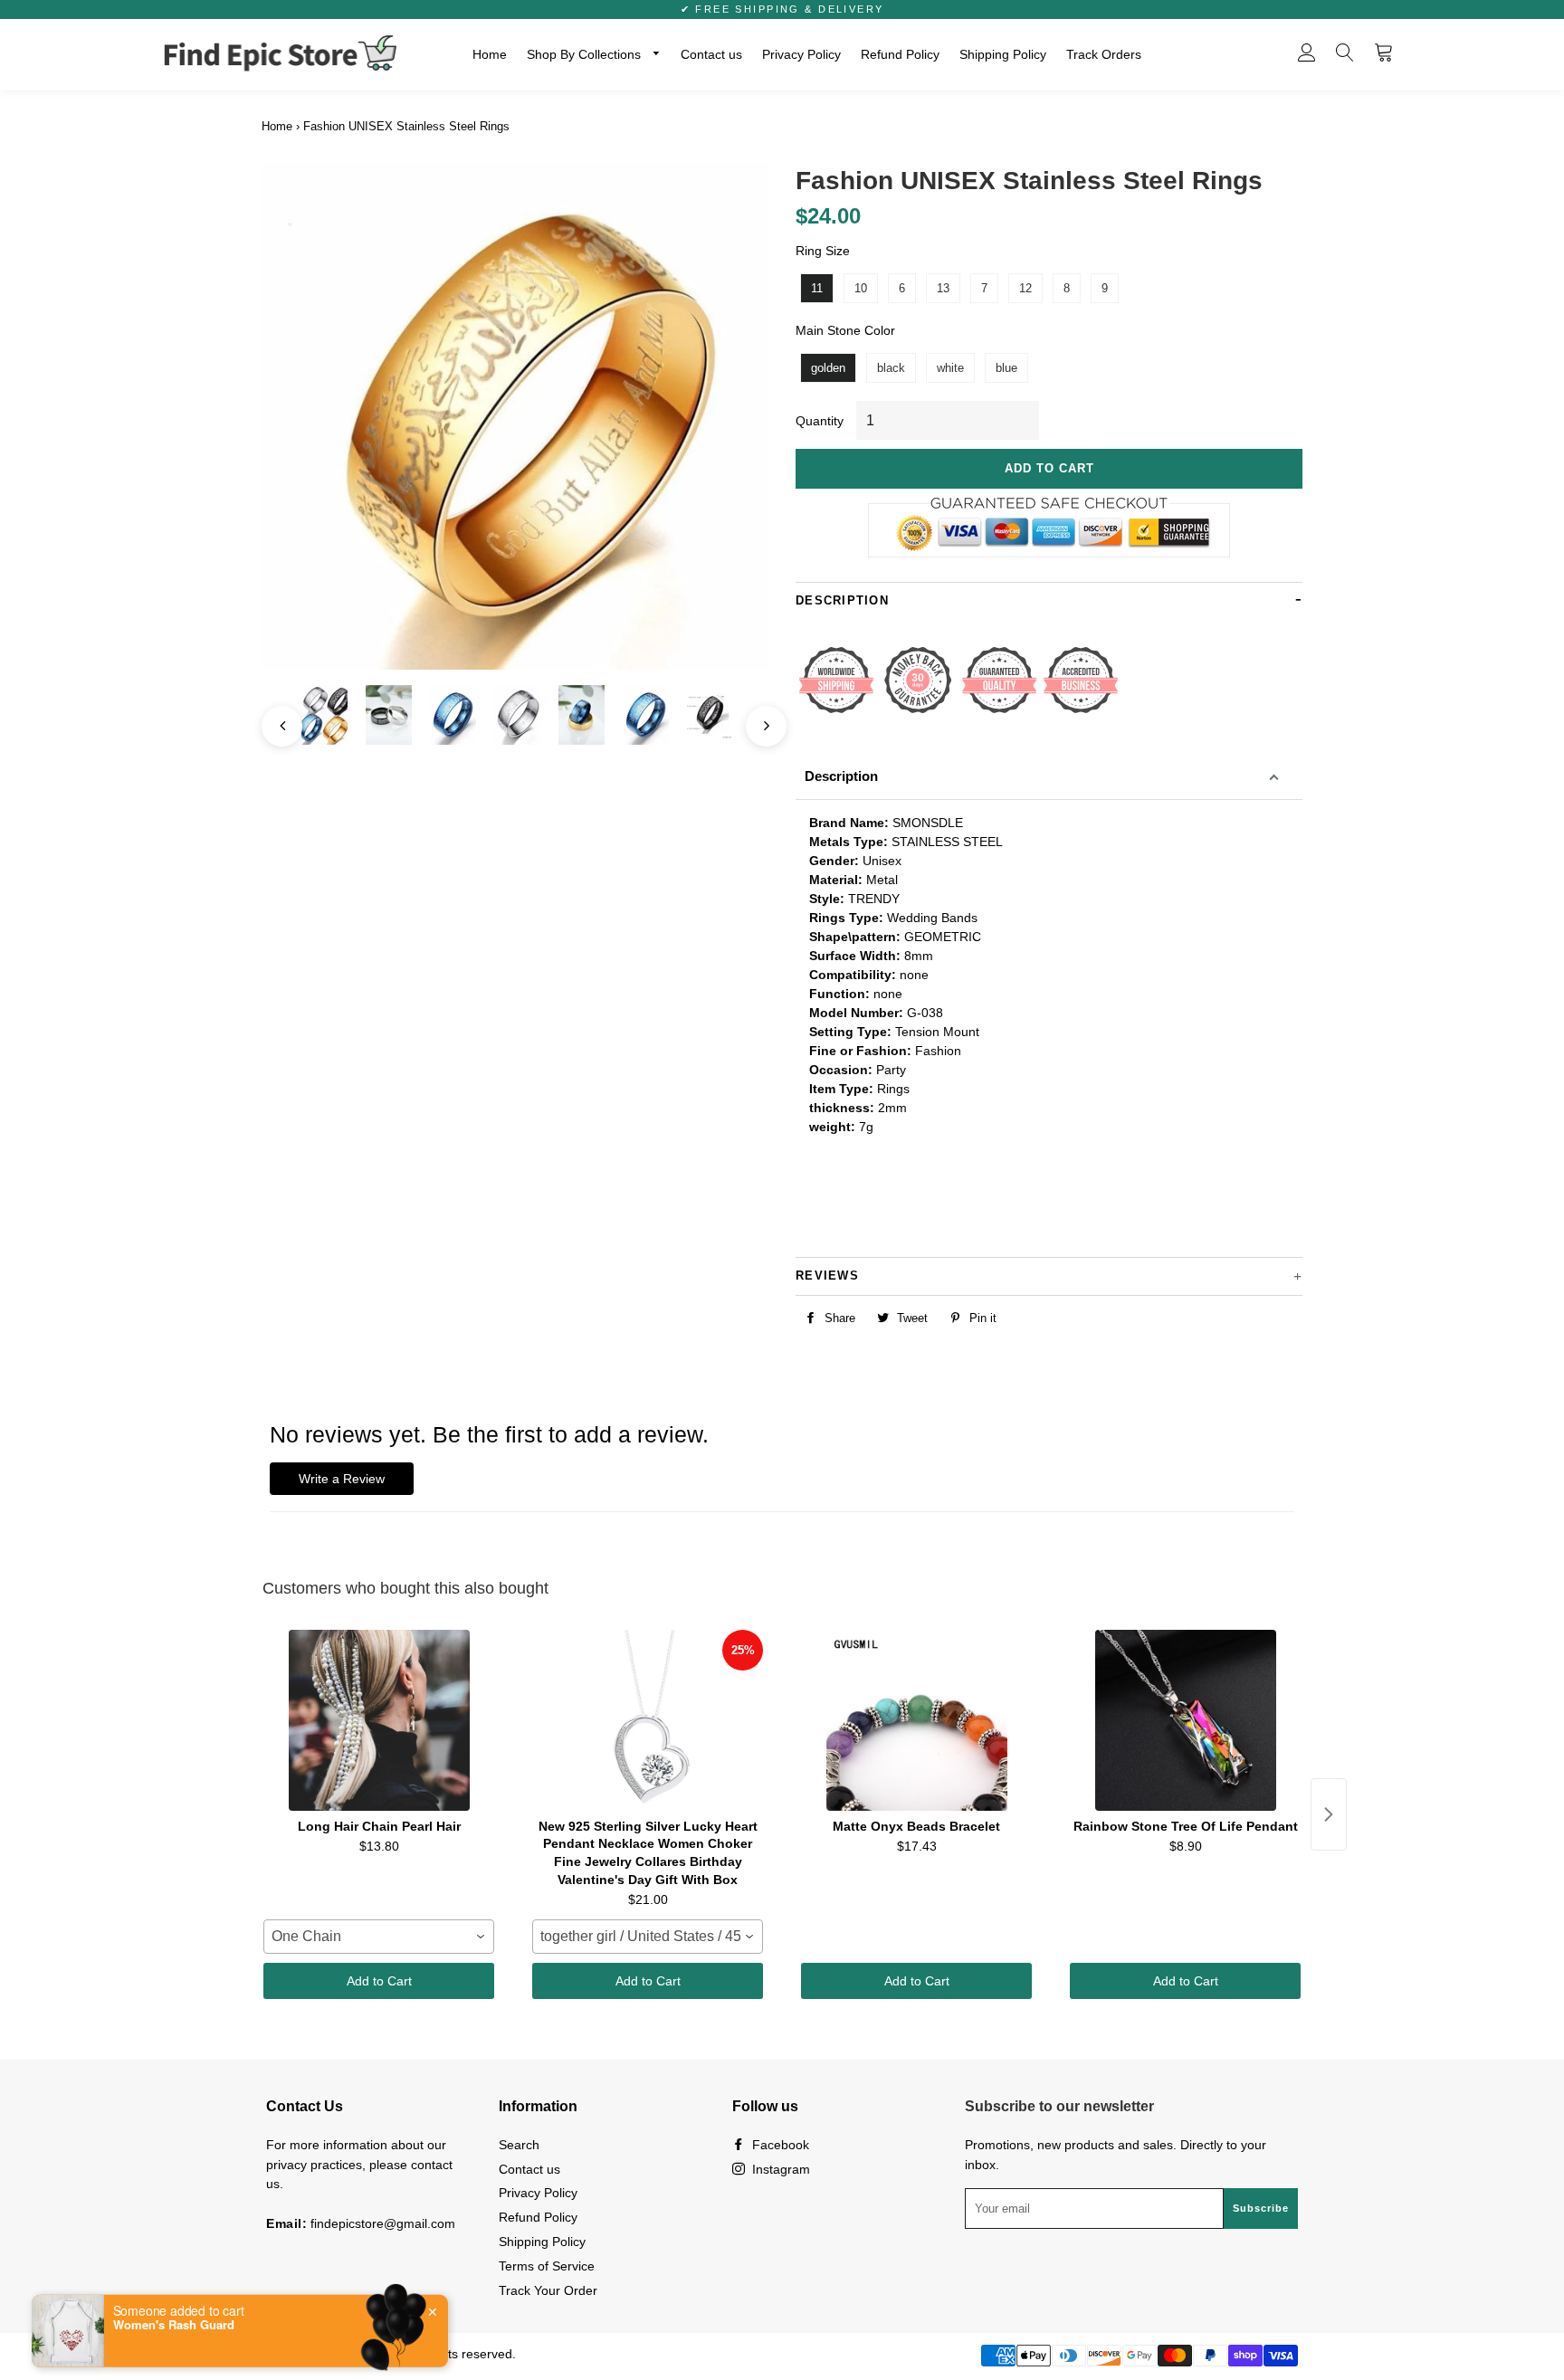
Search (519, 2145)
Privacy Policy (801, 54)
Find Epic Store (359, 2354)
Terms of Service (547, 2266)
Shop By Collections (586, 54)
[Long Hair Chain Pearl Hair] (379, 1720)
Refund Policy (900, 54)
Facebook (779, 2145)
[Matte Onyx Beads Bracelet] (916, 1720)
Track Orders (1104, 54)
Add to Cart (379, 1981)
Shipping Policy (1003, 54)
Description (841, 776)
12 (1025, 288)
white (950, 368)
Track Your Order (548, 2290)
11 (817, 288)
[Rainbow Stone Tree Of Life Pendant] (1185, 1720)
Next (757, 717)
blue (1006, 368)
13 (943, 288)
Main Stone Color (845, 330)
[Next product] (1329, 1814)
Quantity (820, 421)
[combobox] (379, 1937)
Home (490, 54)
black (891, 368)
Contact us (711, 54)
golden (828, 368)
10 (861, 288)
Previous (273, 717)
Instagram (779, 2169)
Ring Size (823, 251)
